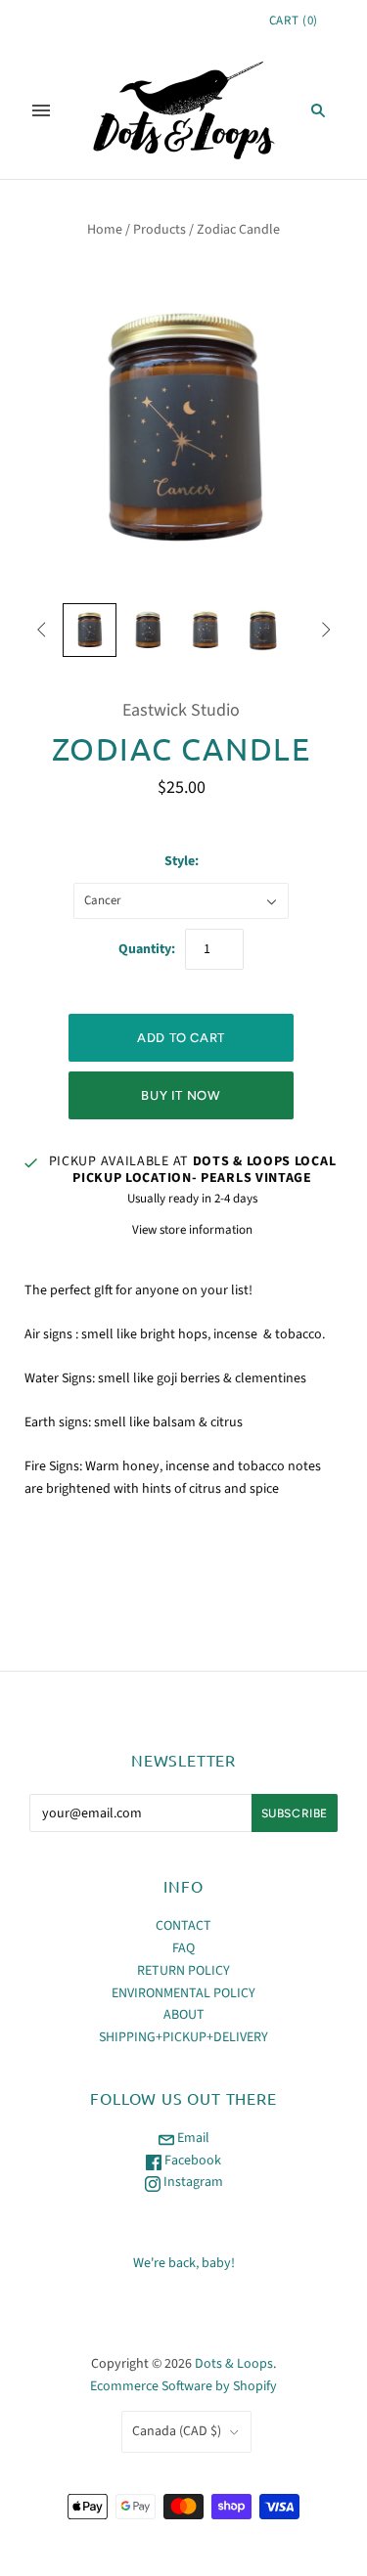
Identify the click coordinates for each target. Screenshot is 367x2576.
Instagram (192, 2182)
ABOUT (184, 2015)
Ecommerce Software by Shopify (183, 2386)
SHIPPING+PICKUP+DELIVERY (183, 2037)
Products (160, 230)
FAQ (183, 1948)
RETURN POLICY (183, 1971)
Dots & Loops (234, 2364)
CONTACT (183, 1926)
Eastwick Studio (181, 710)
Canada (177, 2431)
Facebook (191, 2161)
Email (192, 2138)
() (294, 21)
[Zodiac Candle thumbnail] (90, 630)
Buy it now (181, 1095)
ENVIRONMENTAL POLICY (183, 1993)
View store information (192, 1230)
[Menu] (41, 110)
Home (105, 230)
